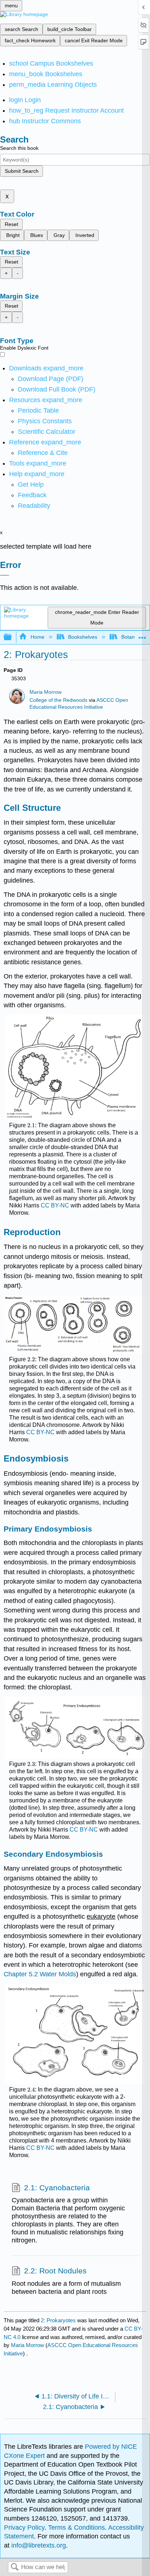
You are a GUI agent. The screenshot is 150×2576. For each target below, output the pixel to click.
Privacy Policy (24, 2528)
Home (37, 637)
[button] (32, 495)
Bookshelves (83, 637)
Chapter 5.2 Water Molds (40, 1974)
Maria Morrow (46, 692)
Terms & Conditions (76, 2528)
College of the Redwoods (58, 700)
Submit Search (22, 171)
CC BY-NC (55, 1205)
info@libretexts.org (38, 2545)
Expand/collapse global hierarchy (12, 637)
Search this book (19, 148)
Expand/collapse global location (142, 635)
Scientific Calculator (47, 432)
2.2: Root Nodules (55, 2271)
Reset (11, 224)
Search (15, 2567)
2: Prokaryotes (58, 2320)
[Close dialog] (5, 575)
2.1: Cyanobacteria (57, 2188)
